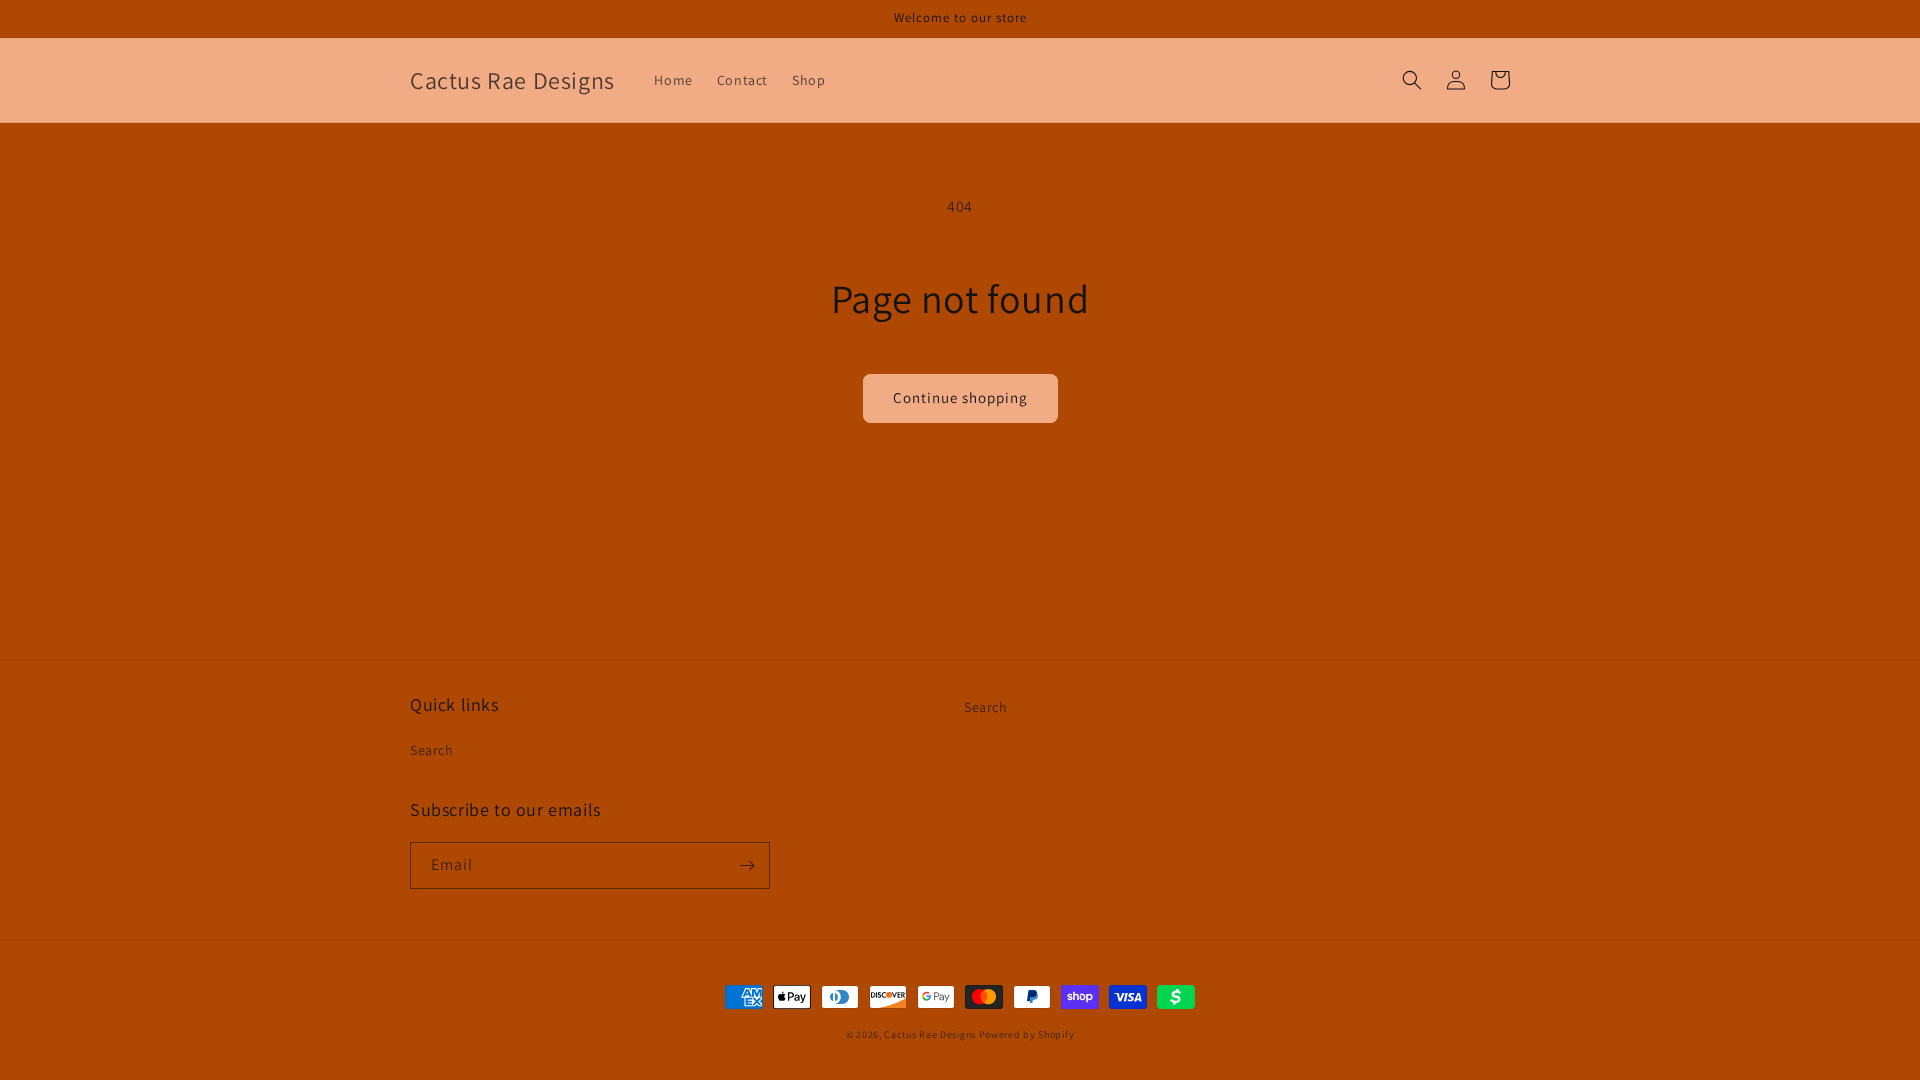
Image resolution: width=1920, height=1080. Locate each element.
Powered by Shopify (1027, 1034)
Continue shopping (960, 397)
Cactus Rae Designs (930, 1034)
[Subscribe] (747, 865)
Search (432, 750)
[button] (1412, 80)
